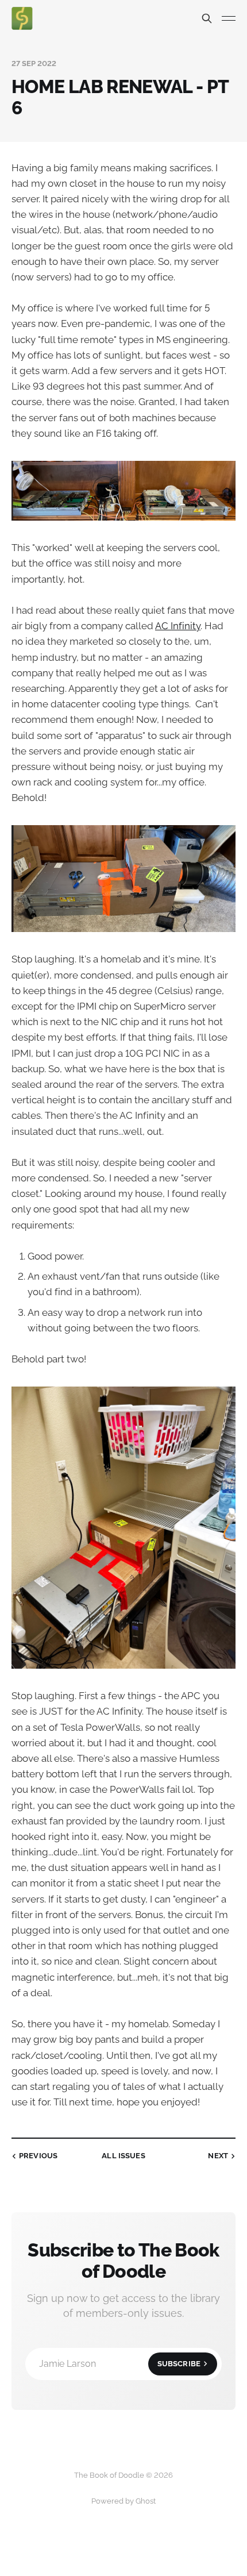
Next (218, 2156)
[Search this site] (207, 18)
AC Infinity (178, 626)
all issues (123, 2156)
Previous (38, 2156)
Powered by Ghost (123, 2501)
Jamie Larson (120, 2364)
